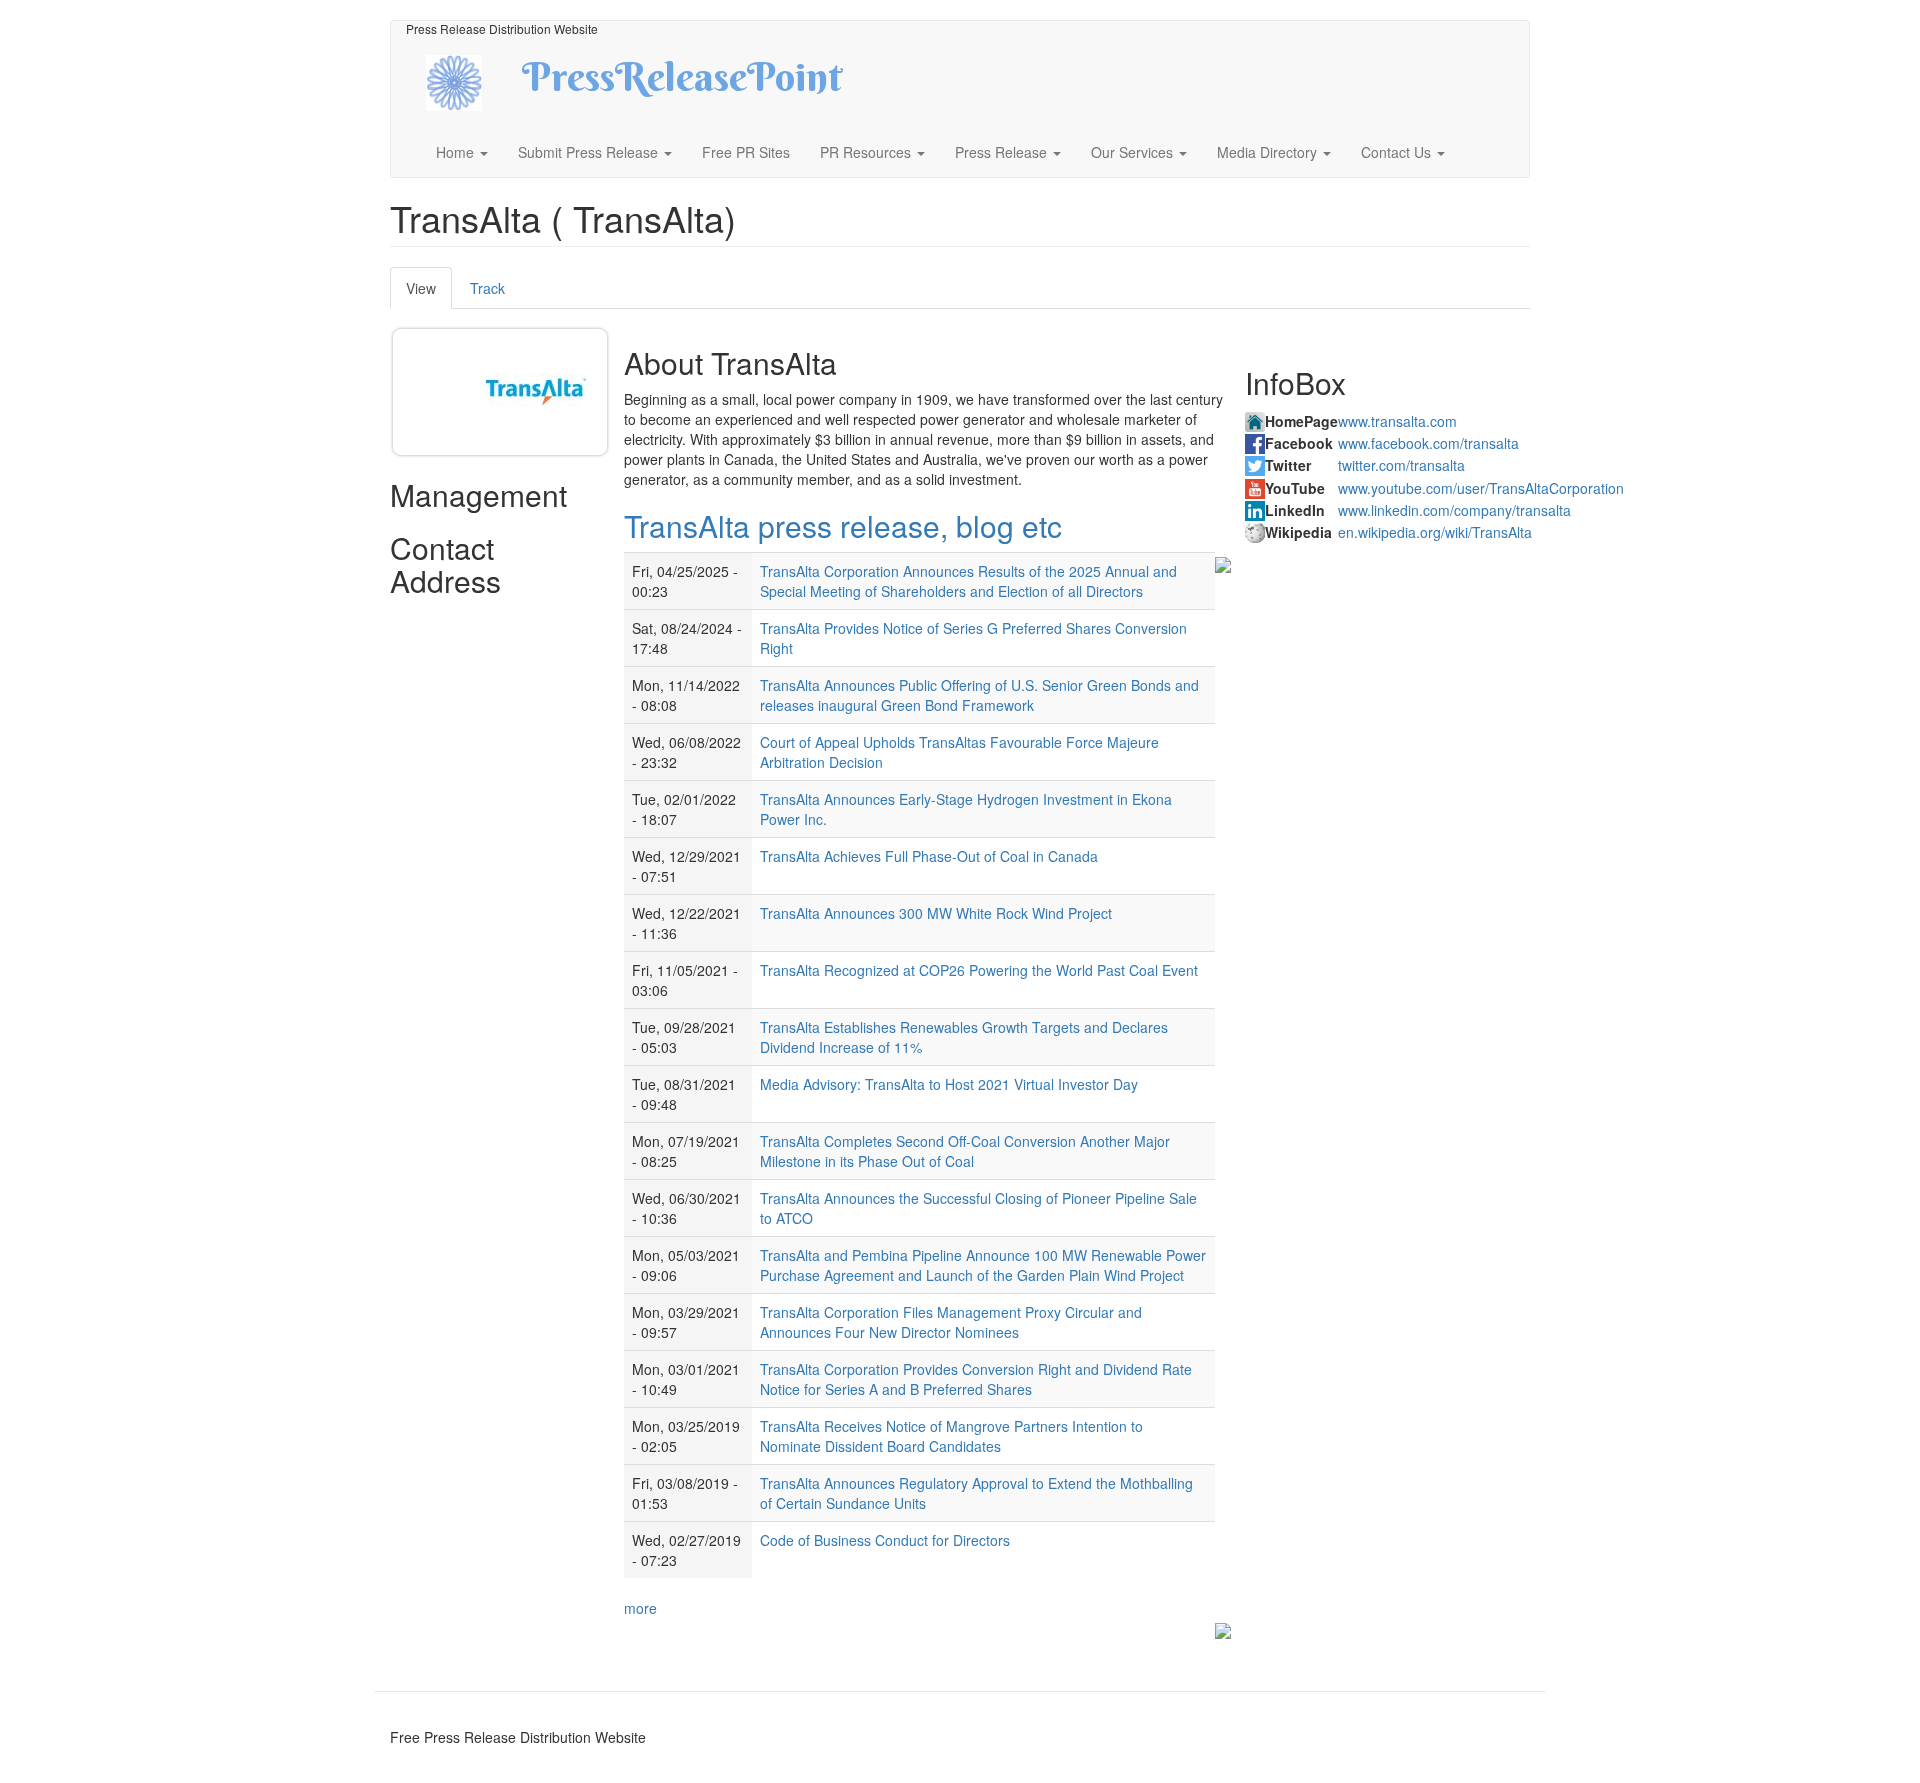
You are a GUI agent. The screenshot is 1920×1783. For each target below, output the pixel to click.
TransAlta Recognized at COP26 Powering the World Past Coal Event (979, 970)
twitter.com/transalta (1401, 465)
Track (487, 288)
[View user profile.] (536, 392)
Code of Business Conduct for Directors (885, 1540)
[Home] (471, 80)
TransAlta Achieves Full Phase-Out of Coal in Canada (929, 856)
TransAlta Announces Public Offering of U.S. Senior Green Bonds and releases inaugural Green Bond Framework (979, 695)
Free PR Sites (746, 152)
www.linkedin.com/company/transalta (1454, 510)
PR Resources (867, 152)
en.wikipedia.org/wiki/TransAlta (1435, 532)
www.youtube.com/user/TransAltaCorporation (1481, 488)
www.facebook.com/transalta (1428, 443)
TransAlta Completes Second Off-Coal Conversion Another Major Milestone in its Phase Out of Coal (965, 1151)
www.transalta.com (1397, 421)
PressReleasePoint (682, 84)
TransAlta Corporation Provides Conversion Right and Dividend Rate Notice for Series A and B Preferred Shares (976, 1379)
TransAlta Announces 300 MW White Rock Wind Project (936, 913)
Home (457, 152)
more (640, 1608)
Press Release (1003, 152)
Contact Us (1398, 152)
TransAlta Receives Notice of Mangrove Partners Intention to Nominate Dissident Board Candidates (951, 1436)
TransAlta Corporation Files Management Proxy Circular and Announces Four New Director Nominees (951, 1322)
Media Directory (1269, 152)
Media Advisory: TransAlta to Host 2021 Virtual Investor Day (949, 1084)
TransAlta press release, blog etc (843, 525)
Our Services (1134, 152)
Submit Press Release (590, 152)
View (429, 293)
